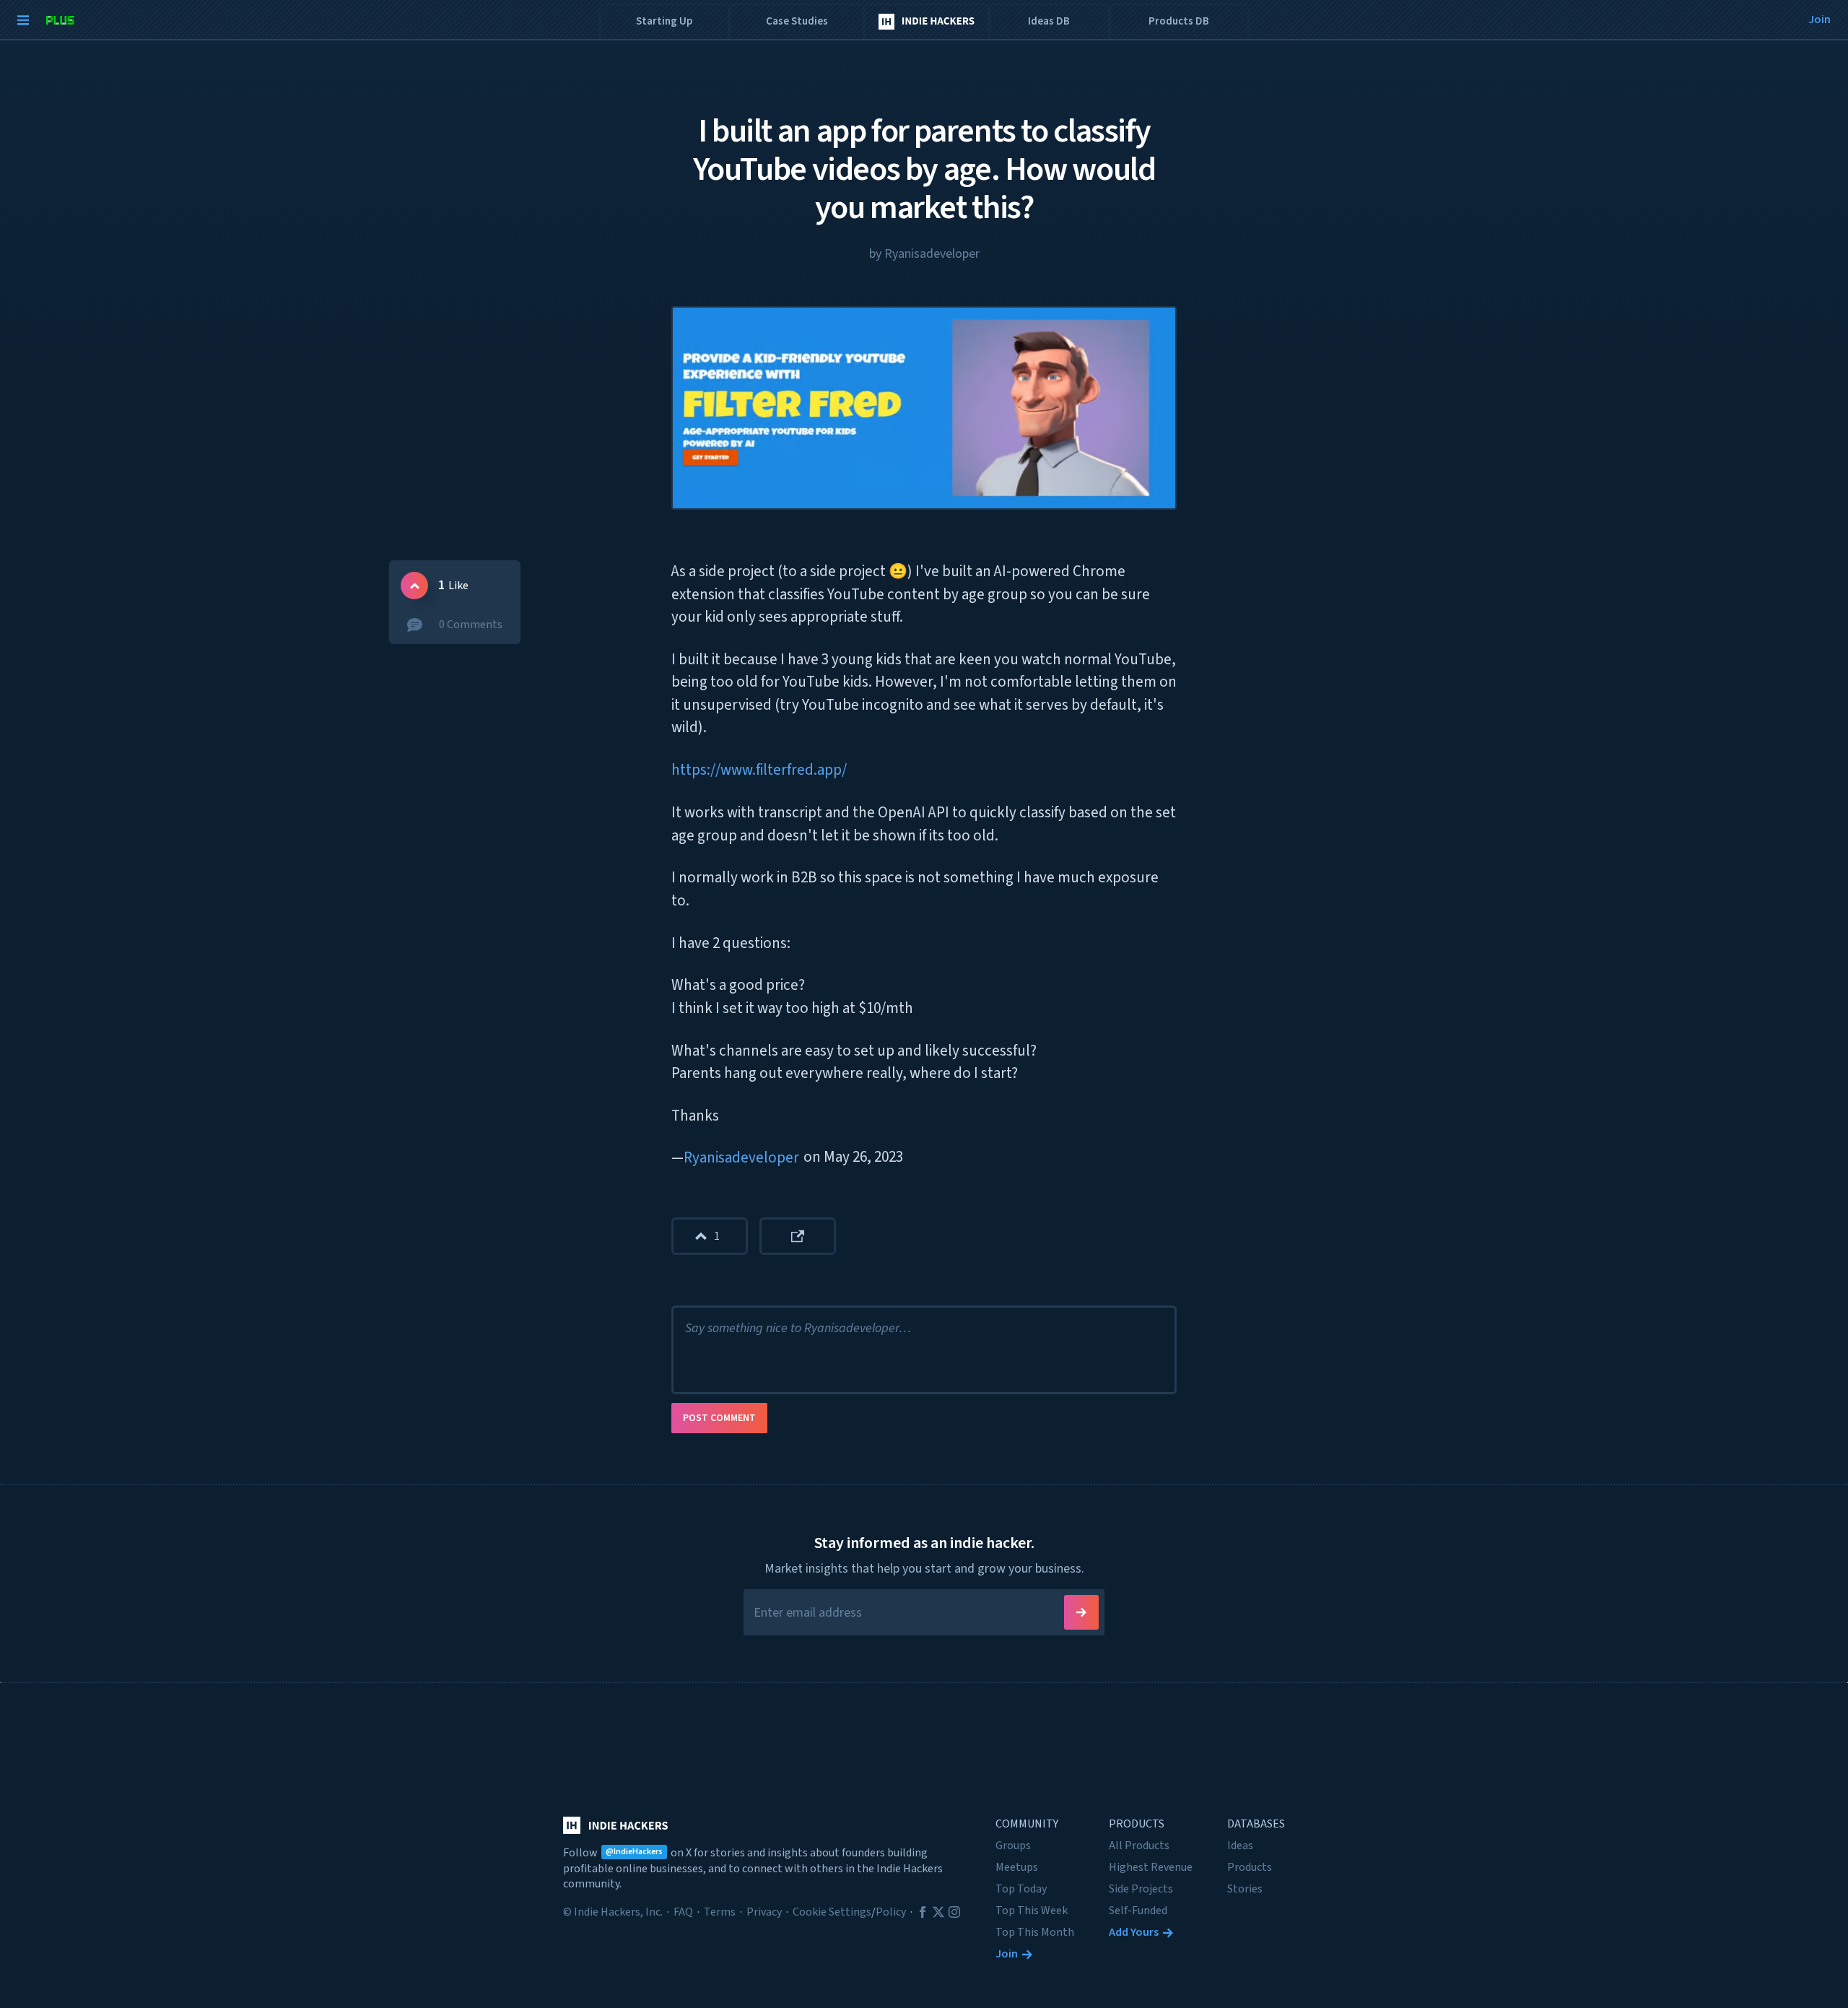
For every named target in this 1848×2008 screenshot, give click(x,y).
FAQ (683, 1912)
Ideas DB (1049, 21)
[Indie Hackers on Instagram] (954, 1912)
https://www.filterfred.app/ (759, 770)
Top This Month (1035, 1932)
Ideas (1240, 1846)
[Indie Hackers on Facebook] (923, 1912)
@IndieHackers (634, 1852)
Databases (1256, 1824)
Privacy (764, 1912)
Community (1027, 1824)
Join (1007, 1954)
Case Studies (797, 21)
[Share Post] (798, 1236)
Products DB (1179, 21)
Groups (1013, 1846)
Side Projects (1141, 1889)
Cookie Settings (832, 1912)
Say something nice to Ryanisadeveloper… (798, 1328)
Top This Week (1032, 1911)
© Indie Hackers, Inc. (613, 1912)
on (853, 1157)
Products (1137, 1824)
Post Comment (719, 1418)
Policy (891, 1912)
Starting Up (664, 21)
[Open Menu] (19, 20)
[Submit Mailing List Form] (1081, 1612)
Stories (1245, 1889)
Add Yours (1134, 1932)
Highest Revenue (1151, 1867)
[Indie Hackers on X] (938, 1912)
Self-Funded (1138, 1911)
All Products (1139, 1846)
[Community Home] (927, 22)
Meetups (1017, 1867)
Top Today (1021, 1889)
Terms (720, 1912)
